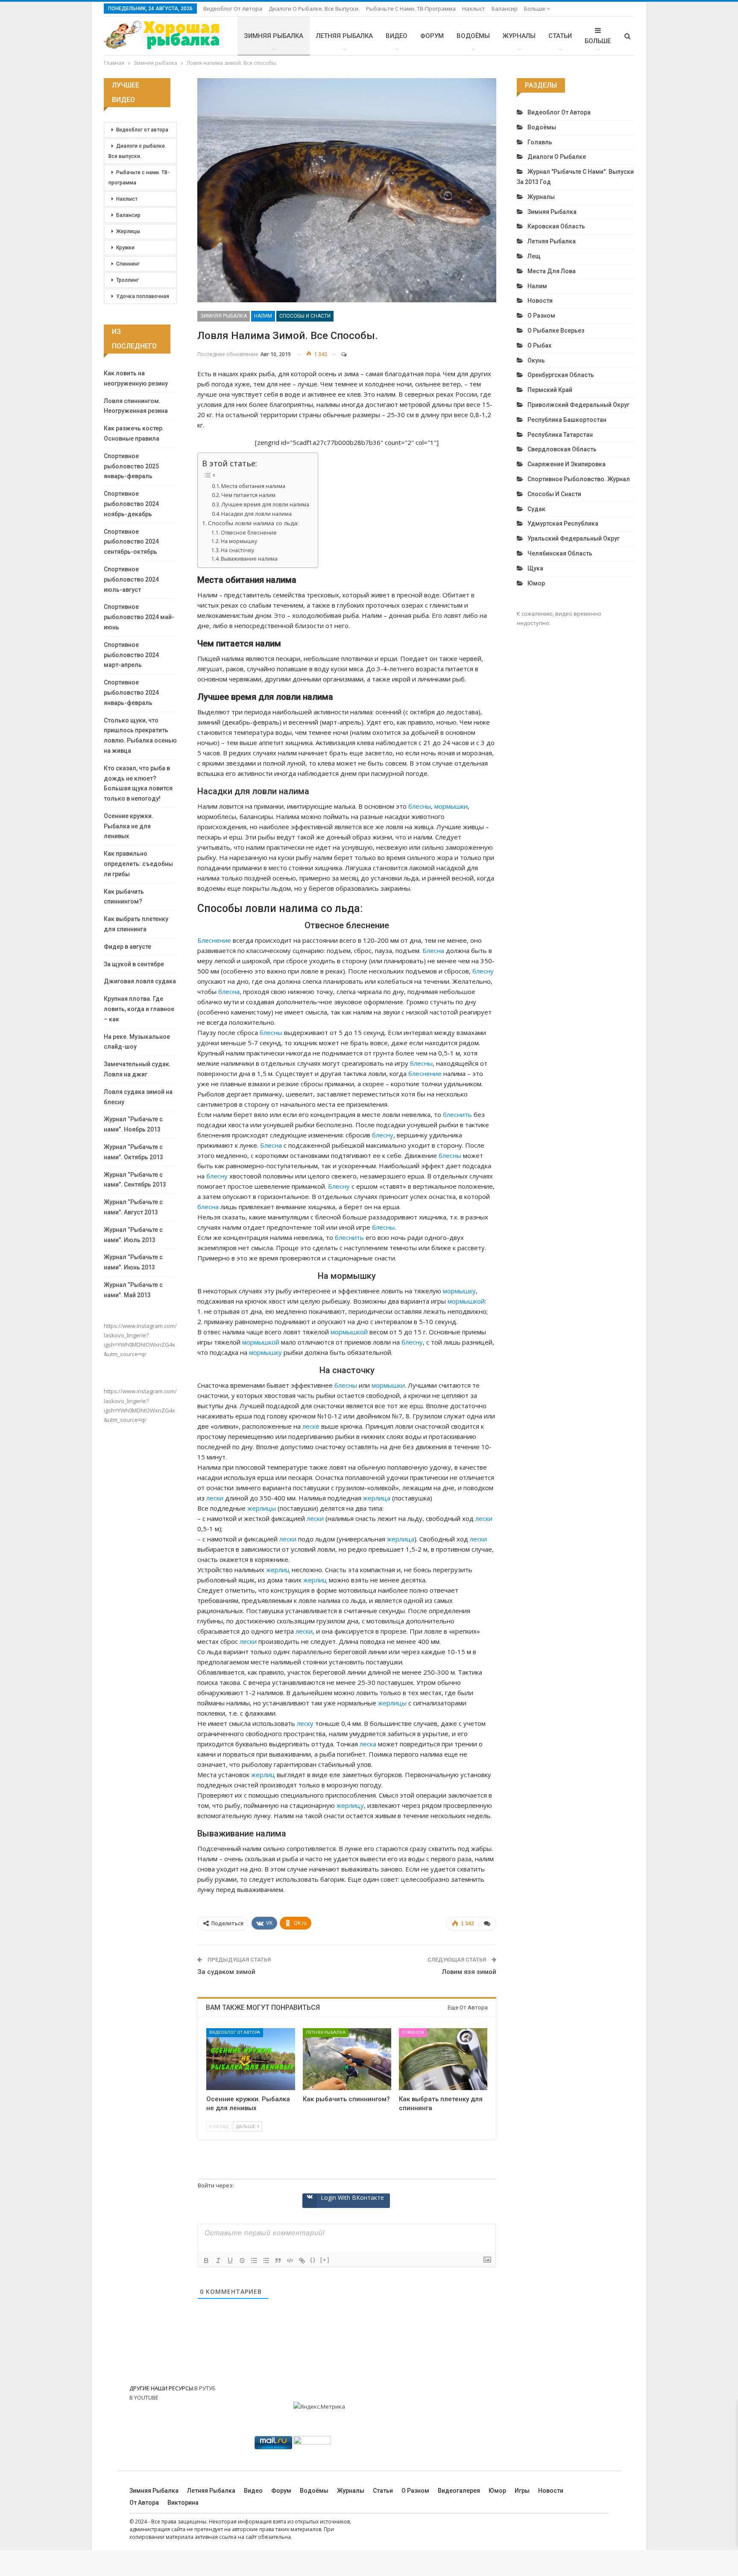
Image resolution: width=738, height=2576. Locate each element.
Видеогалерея (459, 2491)
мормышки (451, 806)
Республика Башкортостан (567, 420)
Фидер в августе (127, 947)
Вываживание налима (249, 559)
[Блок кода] (290, 2260)
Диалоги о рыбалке (557, 157)
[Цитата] (278, 2260)
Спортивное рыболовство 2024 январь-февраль (131, 693)
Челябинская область (560, 553)
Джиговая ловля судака (140, 981)
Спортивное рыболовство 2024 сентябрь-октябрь (131, 542)
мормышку (459, 1291)
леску (305, 1723)
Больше (535, 9)
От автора (144, 2503)
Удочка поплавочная (143, 296)
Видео (397, 36)
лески (215, 1498)
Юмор (536, 583)
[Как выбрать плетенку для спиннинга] (443, 2059)
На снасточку (237, 550)
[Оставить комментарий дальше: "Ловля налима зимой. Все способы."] (340, 354)
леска (368, 1744)
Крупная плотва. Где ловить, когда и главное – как (139, 1009)
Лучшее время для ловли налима (265, 504)
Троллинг (127, 280)
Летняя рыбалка (344, 36)
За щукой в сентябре (134, 964)
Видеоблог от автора (233, 9)
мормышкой (466, 1301)
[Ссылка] (302, 2260)
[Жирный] (206, 2260)
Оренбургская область (561, 375)
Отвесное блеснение (249, 533)
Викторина (183, 2503)
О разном (413, 2032)
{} (313, 2260)
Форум (432, 36)
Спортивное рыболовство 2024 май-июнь (139, 617)
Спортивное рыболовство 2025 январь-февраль (131, 466)
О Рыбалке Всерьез (556, 330)
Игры (522, 2491)
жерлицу (350, 1805)
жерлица (377, 1498)
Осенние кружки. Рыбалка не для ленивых (129, 826)
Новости (540, 301)
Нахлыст (474, 9)
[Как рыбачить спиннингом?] (347, 2059)
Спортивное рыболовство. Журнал (579, 479)
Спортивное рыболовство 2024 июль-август (131, 579)
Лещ (534, 256)
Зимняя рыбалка (274, 36)
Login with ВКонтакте (352, 2197)
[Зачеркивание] (242, 2260)
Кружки (125, 248)
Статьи (560, 36)
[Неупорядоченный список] (266, 2260)
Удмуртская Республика (563, 523)
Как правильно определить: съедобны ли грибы (138, 864)
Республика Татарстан (560, 435)
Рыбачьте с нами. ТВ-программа (411, 9)
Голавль (540, 142)
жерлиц (278, 1570)
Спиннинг (128, 264)
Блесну (339, 1186)
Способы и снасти (305, 316)
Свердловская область (562, 449)
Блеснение (214, 940)
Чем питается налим (248, 495)
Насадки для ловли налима (256, 514)
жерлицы (262, 1508)
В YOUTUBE (144, 2398)
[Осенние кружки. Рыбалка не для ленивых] (250, 2059)
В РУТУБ (205, 2388)
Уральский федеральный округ (574, 538)
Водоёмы (473, 36)
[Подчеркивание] (230, 2260)
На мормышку (239, 541)
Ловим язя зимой (469, 1972)
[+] (325, 2260)
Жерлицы (128, 231)
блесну (483, 971)
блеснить (457, 1114)
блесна (229, 991)
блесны (420, 806)
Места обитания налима (253, 486)
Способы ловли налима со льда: (253, 523)
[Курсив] (218, 2260)
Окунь (536, 360)
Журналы (519, 36)
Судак (536, 509)
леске (311, 1426)
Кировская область (556, 226)
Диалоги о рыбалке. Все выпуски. (314, 9)
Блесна (433, 950)
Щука (535, 568)
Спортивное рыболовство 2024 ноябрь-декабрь (131, 504)
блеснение (425, 1073)
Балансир (505, 9)
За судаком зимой (226, 1972)
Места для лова (552, 271)
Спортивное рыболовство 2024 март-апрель (131, 655)
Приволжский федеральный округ (578, 405)
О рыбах (539, 345)
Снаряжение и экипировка (567, 464)
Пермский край (550, 390)
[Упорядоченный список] (254, 2260)
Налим (263, 316)
